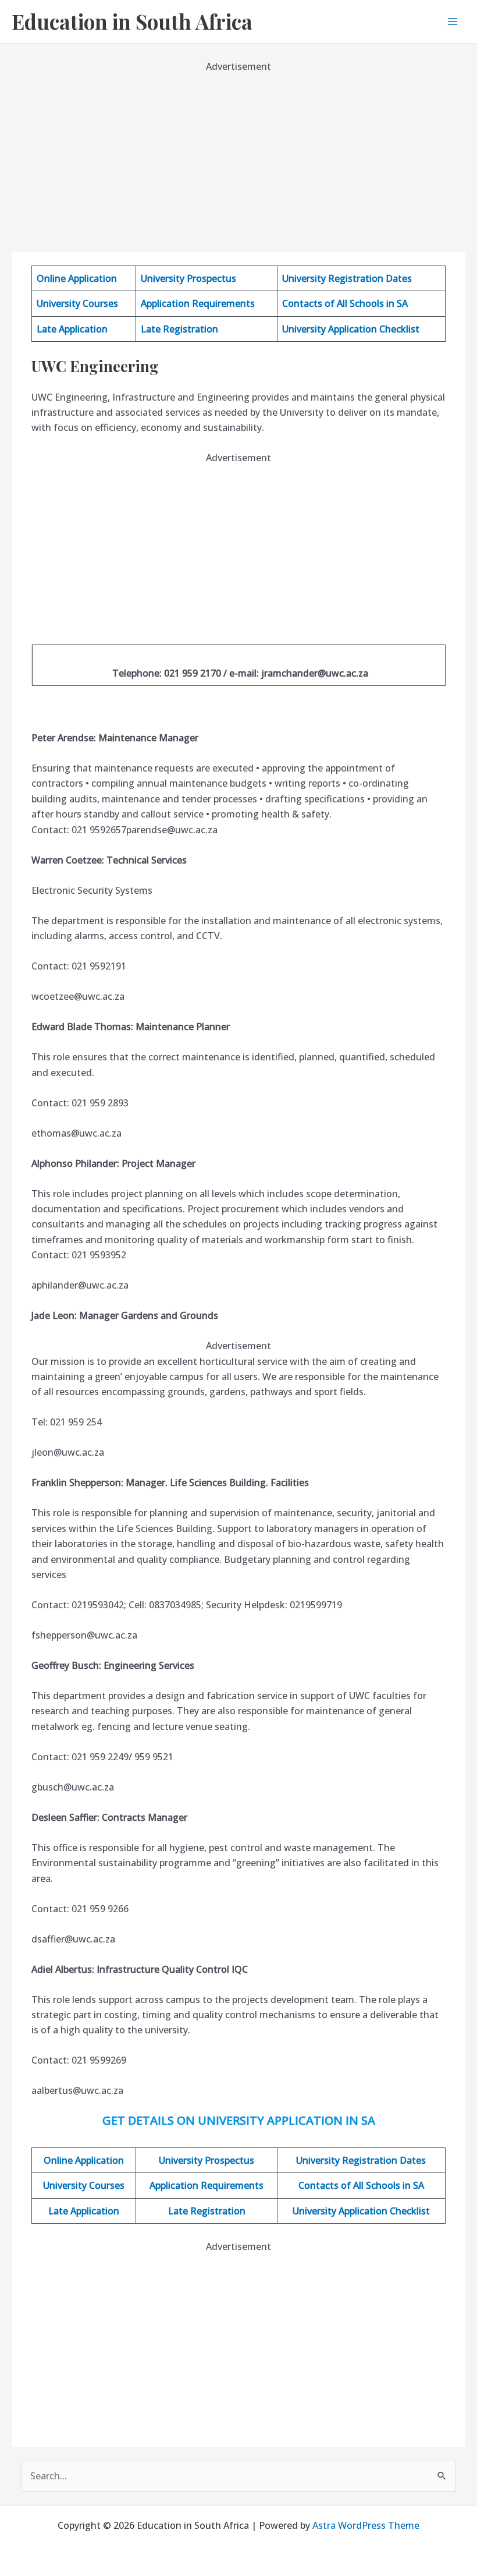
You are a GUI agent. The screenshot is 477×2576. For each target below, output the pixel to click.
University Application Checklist (351, 329)
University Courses (77, 303)
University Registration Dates (347, 278)
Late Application (72, 329)
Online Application (77, 278)
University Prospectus (188, 278)
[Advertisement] (238, 156)
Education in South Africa (132, 21)
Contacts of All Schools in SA (345, 303)
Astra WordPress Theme (366, 2525)
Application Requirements (198, 303)
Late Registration (179, 329)
